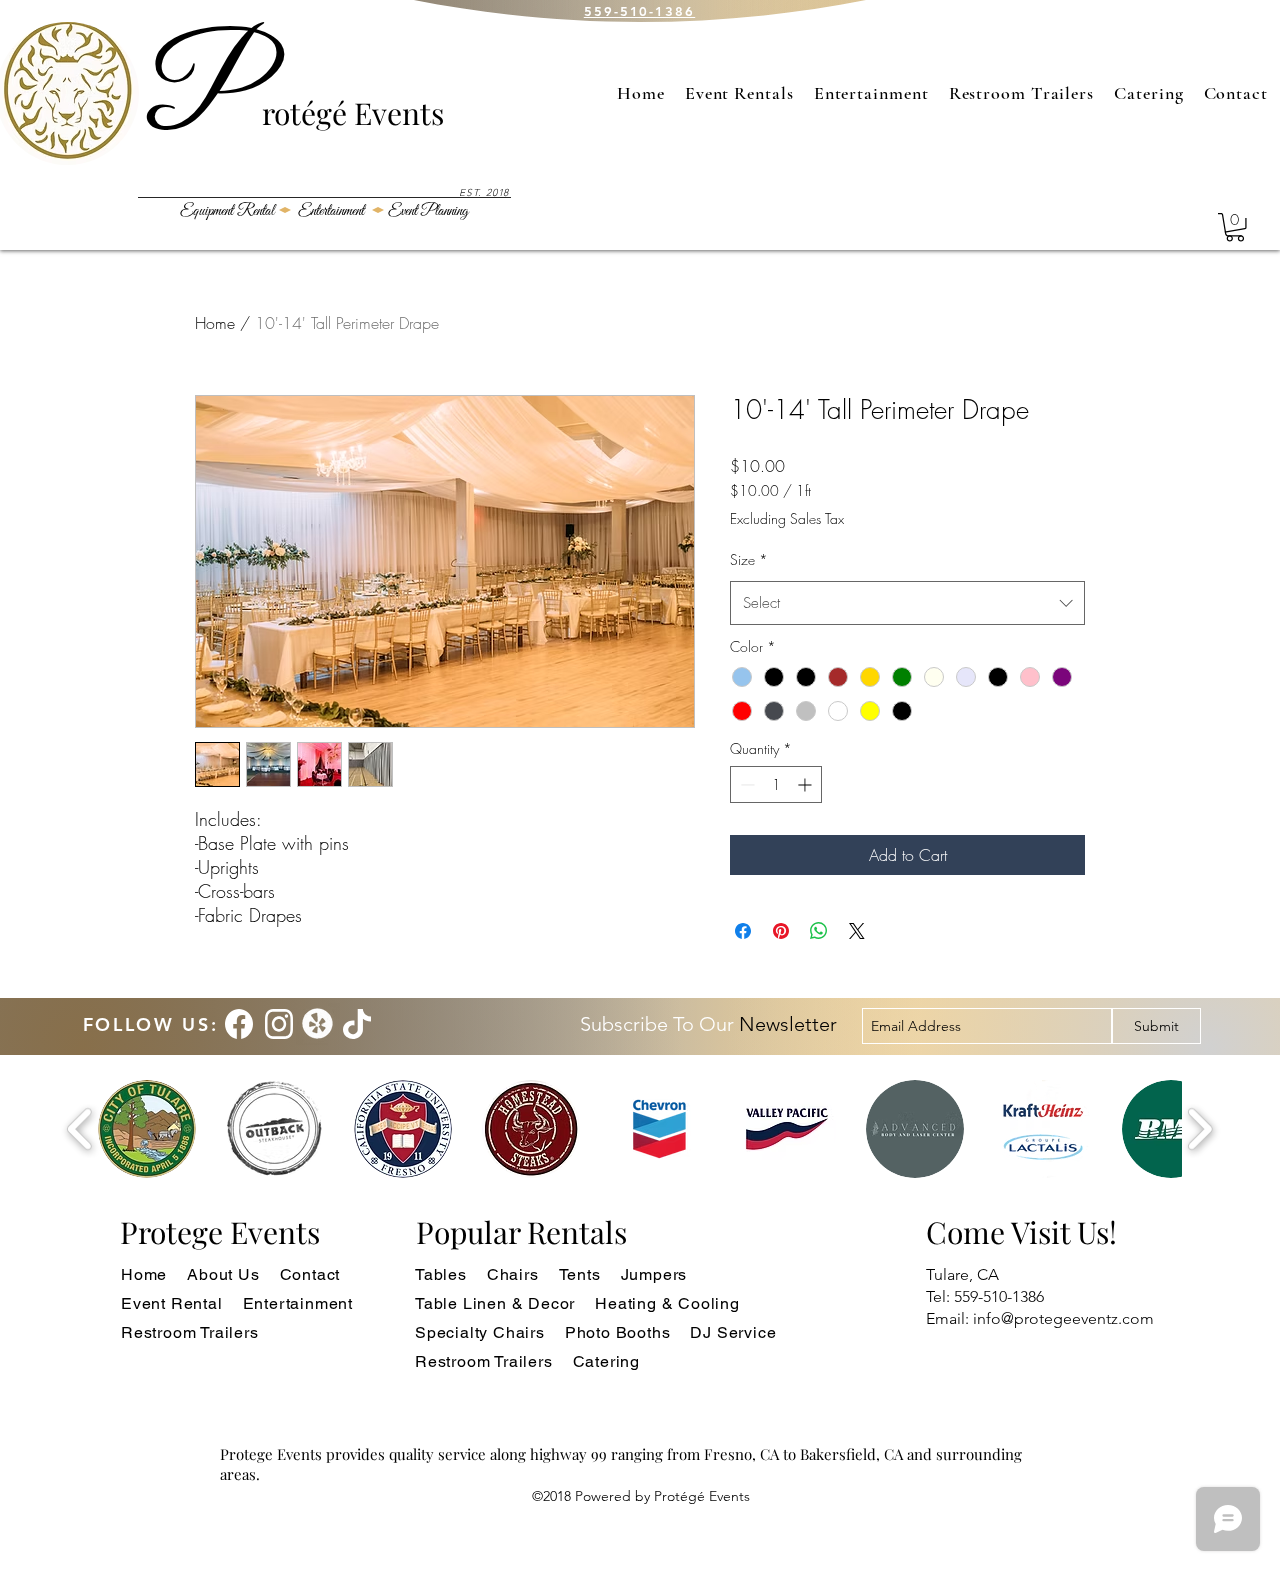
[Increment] (806, 784)
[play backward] (80, 1129)
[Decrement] (745, 784)
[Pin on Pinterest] (781, 931)
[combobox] (907, 603)
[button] (1235, 227)
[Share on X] (857, 931)
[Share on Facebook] (743, 931)
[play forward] (1199, 1129)
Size (749, 559)
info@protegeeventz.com (1063, 1318)
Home (215, 323)
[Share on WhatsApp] (819, 931)
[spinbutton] (776, 784)
